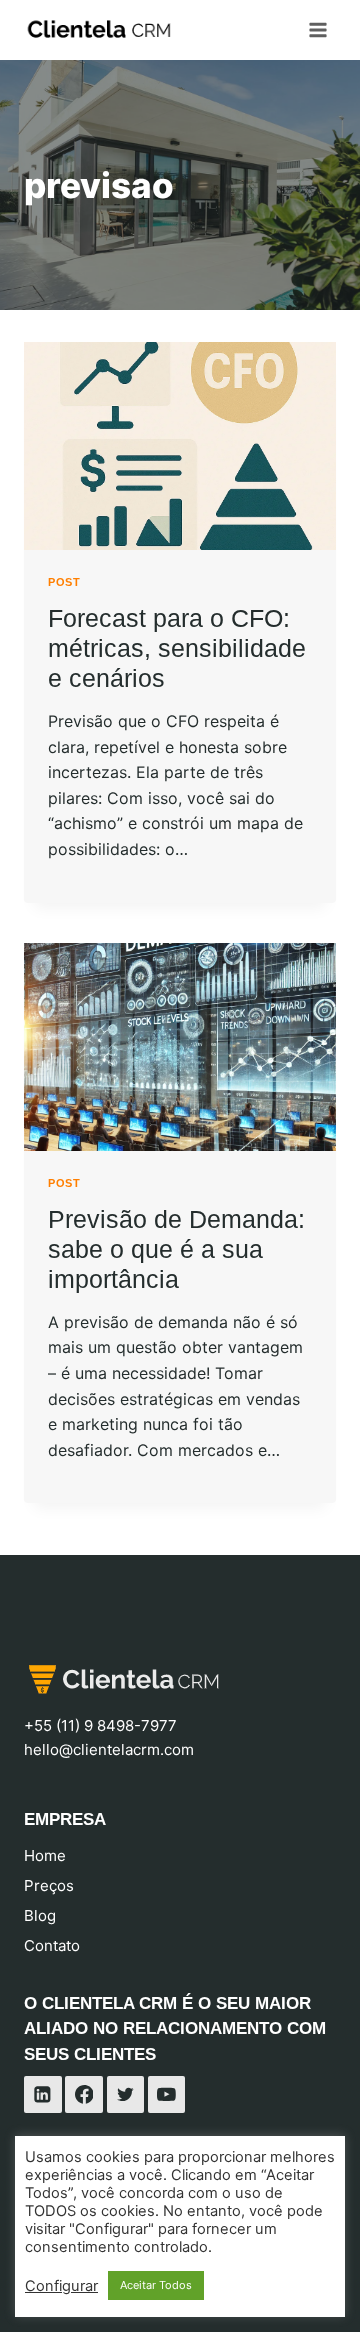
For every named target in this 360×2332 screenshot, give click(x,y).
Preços (49, 1885)
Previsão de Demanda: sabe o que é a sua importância (176, 1249)
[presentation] (180, 446)
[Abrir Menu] (317, 29)
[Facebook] (84, 2095)
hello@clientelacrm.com (109, 1749)
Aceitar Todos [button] (156, 2285)
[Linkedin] (43, 2095)
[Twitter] (126, 2095)
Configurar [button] (61, 2286)
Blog (40, 1915)
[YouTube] (167, 2095)
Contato (52, 1945)
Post (64, 582)
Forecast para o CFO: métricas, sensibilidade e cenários (177, 648)
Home (45, 1855)
